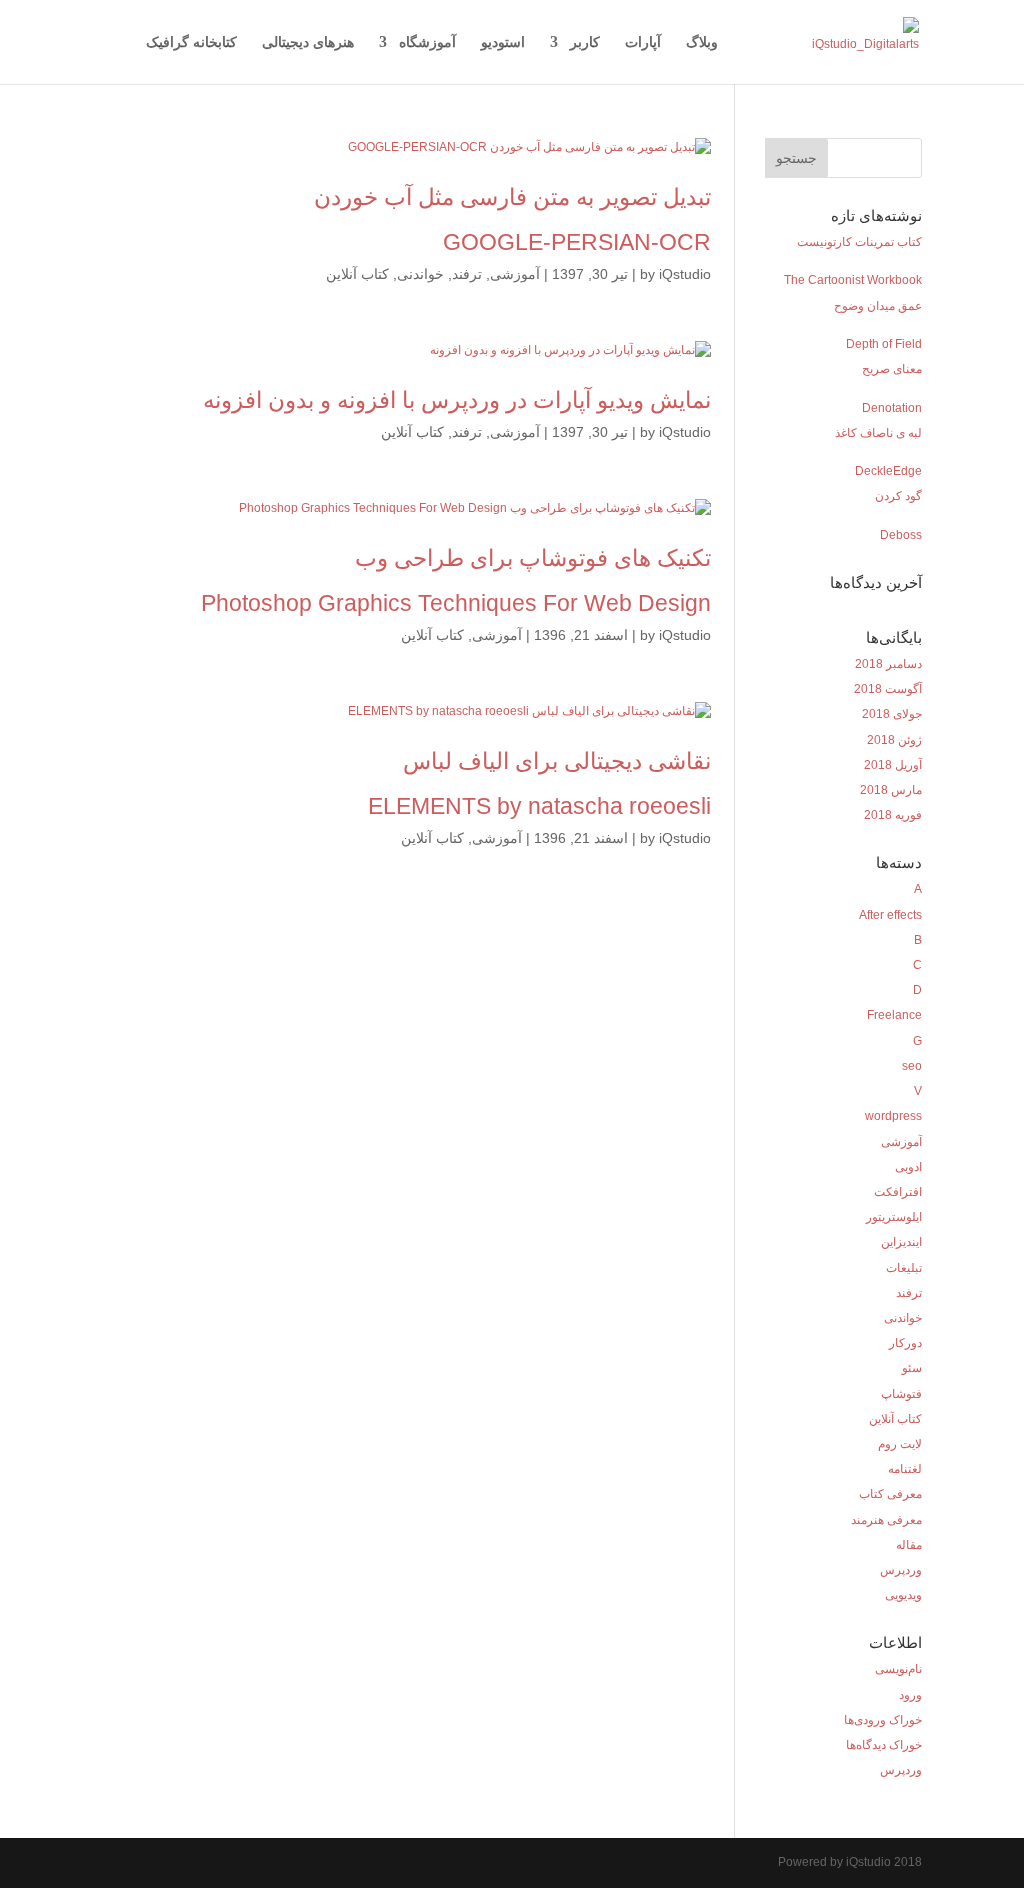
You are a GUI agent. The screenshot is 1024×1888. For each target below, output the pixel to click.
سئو (912, 1368)
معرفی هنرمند (886, 1520)
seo (912, 1066)
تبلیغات (904, 1268)
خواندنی (420, 274)
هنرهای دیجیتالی (308, 42)
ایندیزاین (901, 1242)
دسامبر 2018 (888, 664)
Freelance (894, 1015)
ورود (910, 1695)
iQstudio (685, 274)
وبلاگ (702, 42)
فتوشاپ (901, 1394)
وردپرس (901, 1570)
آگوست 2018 (888, 689)
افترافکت (898, 1192)
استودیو (503, 42)
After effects (890, 915)
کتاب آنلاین (357, 274)
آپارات (643, 42)
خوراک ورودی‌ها (883, 1720)
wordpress (893, 1116)
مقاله (909, 1545)
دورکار (905, 1343)
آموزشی (515, 274)
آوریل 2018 (893, 765)
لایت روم (900, 1444)
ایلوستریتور (894, 1217)
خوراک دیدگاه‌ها (884, 1745)
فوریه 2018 (893, 815)
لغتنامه (905, 1469)
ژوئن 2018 (894, 740)
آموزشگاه (427, 42)
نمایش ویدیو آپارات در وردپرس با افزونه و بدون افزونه (457, 400)
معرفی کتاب (890, 1494)
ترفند (467, 274)
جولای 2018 (892, 714)
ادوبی (908, 1167)
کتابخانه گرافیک (191, 42)
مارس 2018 (891, 790)
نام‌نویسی (898, 1669)
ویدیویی (903, 1595)
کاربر (585, 42)
